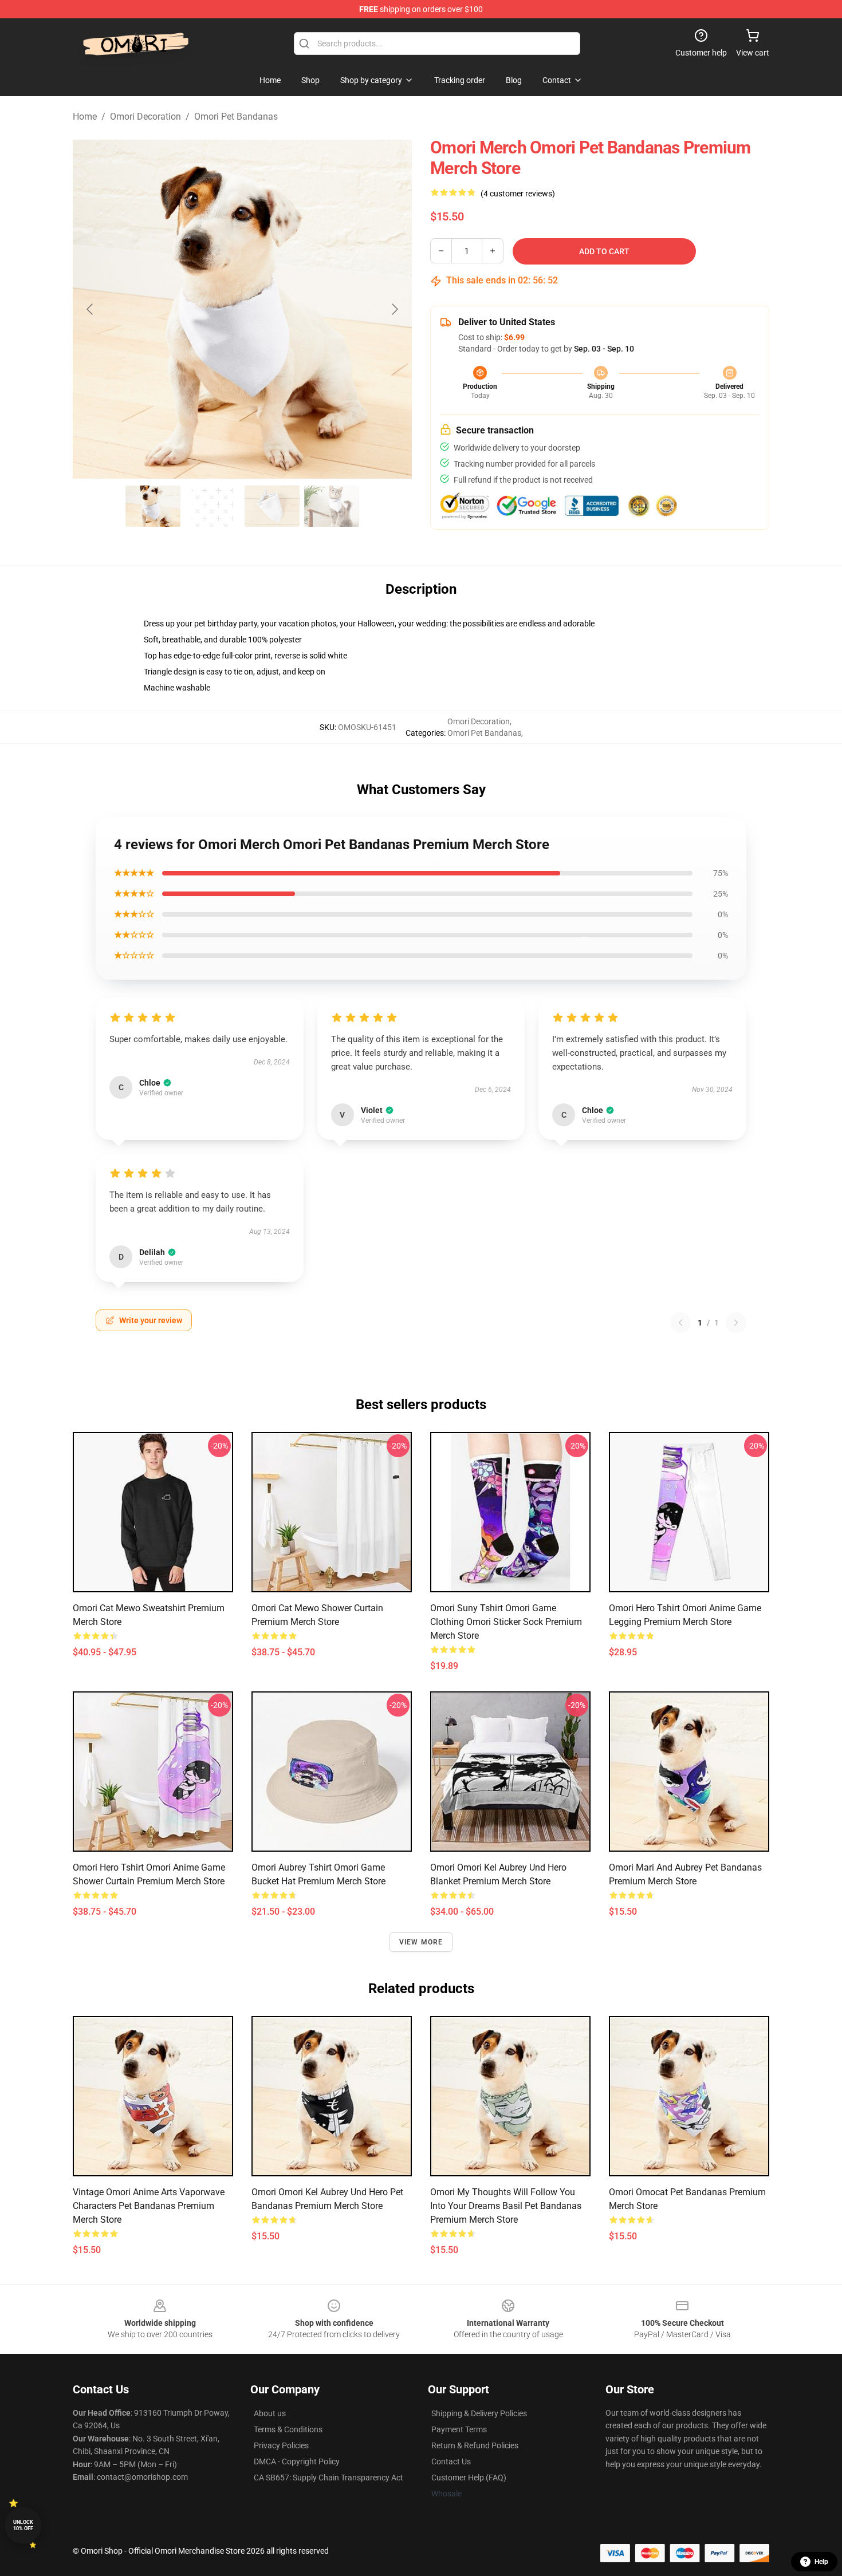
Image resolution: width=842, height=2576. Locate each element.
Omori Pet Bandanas (236, 117)
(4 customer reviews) (518, 194)
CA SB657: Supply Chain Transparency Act (328, 2478)
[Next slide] (394, 309)
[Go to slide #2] (213, 506)
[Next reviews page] (736, 1323)
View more (421, 1942)
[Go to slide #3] (272, 506)
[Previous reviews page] (680, 1323)
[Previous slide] (91, 309)
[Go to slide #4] (332, 506)
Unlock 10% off (23, 2525)
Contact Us (451, 2461)
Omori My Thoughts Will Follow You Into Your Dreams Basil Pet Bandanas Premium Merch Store (506, 2206)
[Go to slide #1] (153, 506)
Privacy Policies (281, 2445)
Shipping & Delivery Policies (479, 2413)
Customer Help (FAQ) (469, 2478)
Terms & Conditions (288, 2429)
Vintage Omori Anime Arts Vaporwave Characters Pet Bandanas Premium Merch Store (149, 2206)
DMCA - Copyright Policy (297, 2461)
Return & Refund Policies (475, 2445)
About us (270, 2413)
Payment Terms (459, 2429)
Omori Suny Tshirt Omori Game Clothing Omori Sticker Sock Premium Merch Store (506, 1622)
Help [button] (821, 2562)
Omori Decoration (145, 117)
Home (85, 117)
